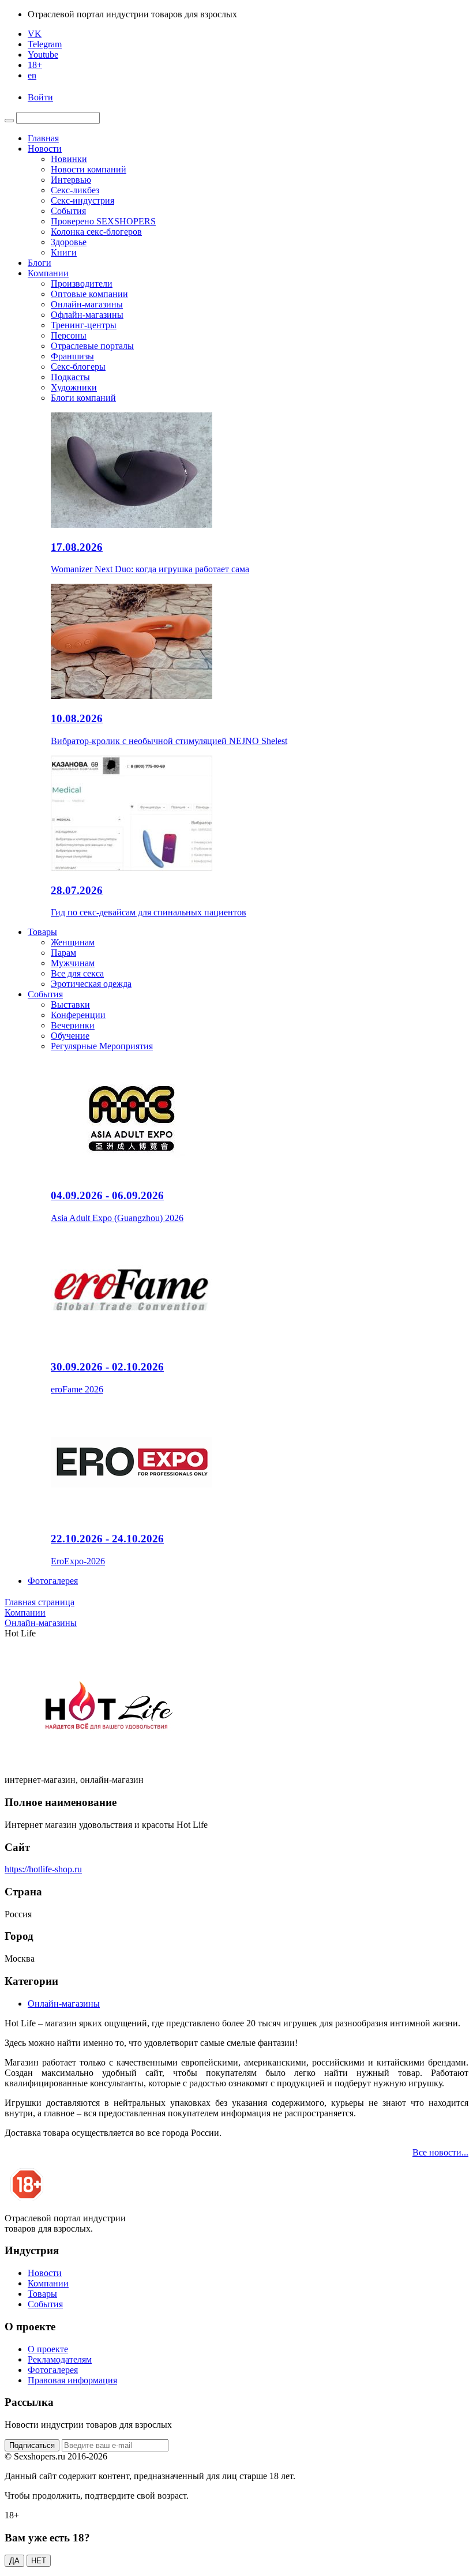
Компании (48, 273)
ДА (14, 2561)
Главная (43, 138)
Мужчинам (73, 963)
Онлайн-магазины (87, 304)
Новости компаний (89, 169)
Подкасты (70, 377)
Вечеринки (73, 1025)
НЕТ (39, 2561)
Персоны (69, 335)
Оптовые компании (89, 294)
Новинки (69, 159)
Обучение (70, 1036)
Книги (64, 252)
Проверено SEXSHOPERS (103, 221)
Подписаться (32, 2445)
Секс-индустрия (82, 200)
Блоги (40, 263)
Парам (63, 953)
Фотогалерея (53, 1581)
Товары (42, 932)
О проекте (48, 2349)
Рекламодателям (60, 2359)
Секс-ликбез (75, 190)
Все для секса (77, 973)
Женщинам (73, 942)
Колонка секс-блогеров (96, 232)
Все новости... (440, 2152)
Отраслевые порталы (92, 346)
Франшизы (72, 356)
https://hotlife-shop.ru (43, 1869)
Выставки (70, 1005)
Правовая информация (72, 2380)
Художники (74, 387)
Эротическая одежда (91, 984)
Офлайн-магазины (87, 315)
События (68, 211)
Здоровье (69, 242)
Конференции (78, 1015)
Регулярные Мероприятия (102, 1046)
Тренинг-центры (84, 325)
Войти (40, 97)
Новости (45, 149)
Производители (82, 283)
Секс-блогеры (78, 367)
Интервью (71, 180)
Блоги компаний (83, 398)
